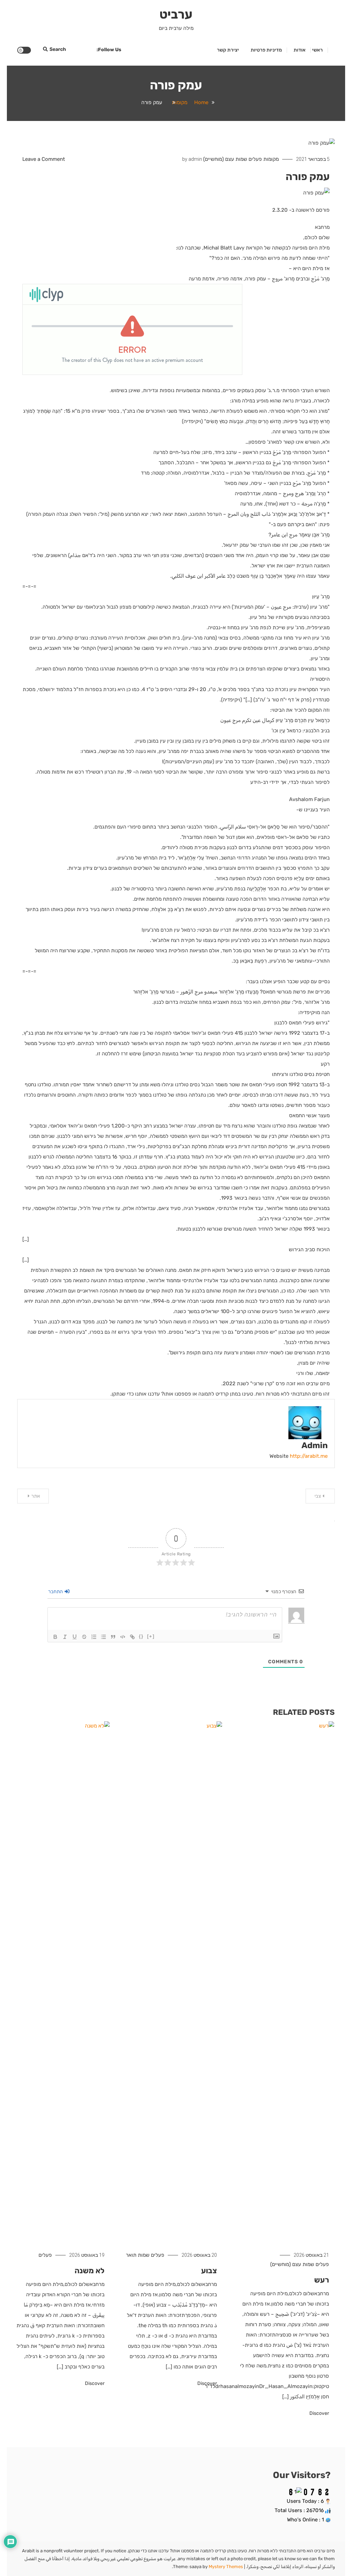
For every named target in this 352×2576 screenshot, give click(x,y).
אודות (300, 50)
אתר (36, 1496)
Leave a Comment (44, 159)
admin (195, 159)
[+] (151, 1636)
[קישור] (132, 1637)
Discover (319, 2413)
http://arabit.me (309, 1456)
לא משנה (90, 2271)
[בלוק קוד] (123, 1637)
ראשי (317, 50)
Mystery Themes (226, 2567)
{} (141, 1636)
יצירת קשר (228, 50)
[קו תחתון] (75, 1637)
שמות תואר (138, 2255)
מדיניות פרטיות (266, 50)
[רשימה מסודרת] (94, 1637)
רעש (322, 2280)
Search (58, 49)
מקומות (271, 159)
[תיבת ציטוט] (113, 1637)
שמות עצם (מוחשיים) (225, 159)
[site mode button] (24, 50)
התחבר (56, 1592)
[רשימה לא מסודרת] (103, 1637)
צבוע (209, 2271)
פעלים (255, 159)
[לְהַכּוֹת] (84, 1637)
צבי (318, 1496)
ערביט (176, 14)
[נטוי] (65, 1637)
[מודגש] (55, 1637)
